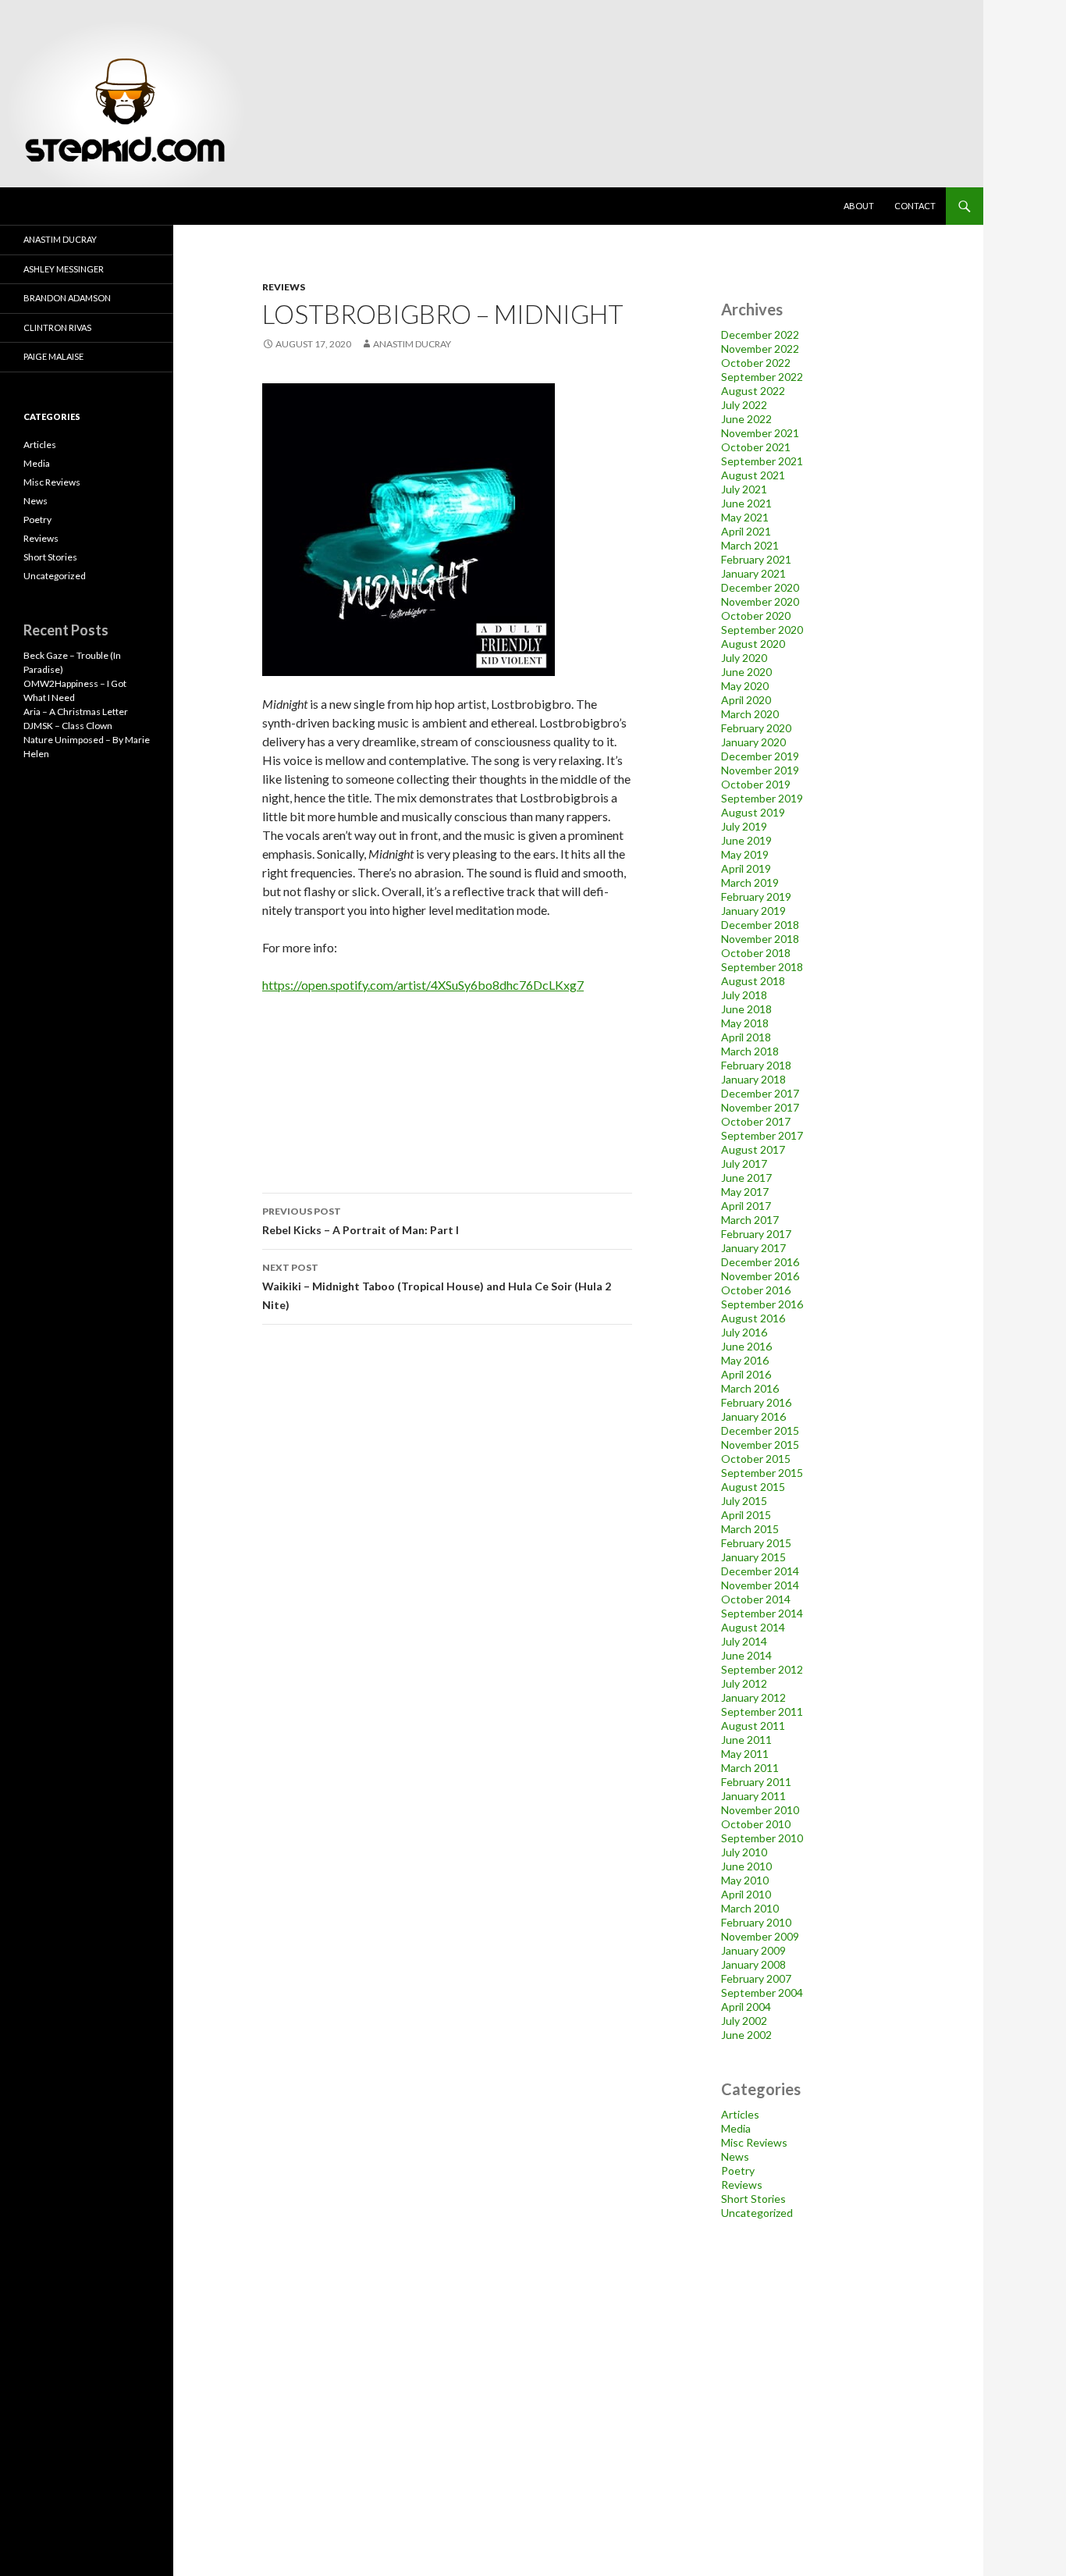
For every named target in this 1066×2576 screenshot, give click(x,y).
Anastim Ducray (412, 344)
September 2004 (762, 1992)
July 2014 (744, 1641)
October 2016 (756, 1290)
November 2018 (760, 939)
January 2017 (753, 1248)
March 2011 (750, 1768)
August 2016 (753, 1318)
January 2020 (753, 742)
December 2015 (760, 1430)
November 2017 (760, 1107)
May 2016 (745, 1360)
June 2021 (746, 503)
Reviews (284, 287)
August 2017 (753, 1149)
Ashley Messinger (64, 269)
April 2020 (746, 700)
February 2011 (756, 1782)
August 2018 (753, 981)
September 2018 (762, 967)
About (859, 206)
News (735, 2156)
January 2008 (753, 1964)
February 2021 (756, 559)
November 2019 (760, 770)
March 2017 (750, 1220)
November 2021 (760, 433)
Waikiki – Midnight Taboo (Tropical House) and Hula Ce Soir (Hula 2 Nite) (437, 1286)
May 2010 (745, 1880)
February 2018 (756, 1065)
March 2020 (750, 714)
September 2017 (762, 1135)
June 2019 (746, 840)
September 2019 (762, 798)
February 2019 (756, 897)
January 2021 (753, 573)
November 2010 (760, 1810)
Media (736, 2128)
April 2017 (746, 1206)
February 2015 (756, 1543)
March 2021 (750, 545)
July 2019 (744, 826)
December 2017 (760, 1093)
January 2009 (753, 1950)
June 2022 (746, 419)
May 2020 (745, 686)
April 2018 (746, 1037)
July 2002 (744, 2021)
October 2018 (756, 953)
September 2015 (762, 1473)
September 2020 (762, 630)
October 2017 (756, 1121)
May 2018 (745, 1023)
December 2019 (760, 756)
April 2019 (746, 868)
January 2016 (753, 1416)
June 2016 (746, 1346)
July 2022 (744, 405)
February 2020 (756, 728)
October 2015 (756, 1459)
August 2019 (753, 812)
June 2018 (746, 1009)
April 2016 (746, 1374)
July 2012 (744, 1683)
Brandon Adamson (67, 298)
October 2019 (756, 784)
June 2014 (746, 1655)
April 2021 (746, 531)
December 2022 (760, 334)
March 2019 (750, 882)
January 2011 (753, 1796)
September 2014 (762, 1613)
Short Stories (753, 2199)
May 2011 (745, 1754)
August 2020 (753, 644)
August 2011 (753, 1726)
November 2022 (760, 349)
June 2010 (746, 1866)
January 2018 (753, 1079)
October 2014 (756, 1599)
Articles (740, 2114)
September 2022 (762, 377)
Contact (915, 206)
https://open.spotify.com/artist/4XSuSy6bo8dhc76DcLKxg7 (423, 985)
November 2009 (760, 1936)
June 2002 (746, 2035)
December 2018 (760, 925)
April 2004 (746, 2007)
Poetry (738, 2170)
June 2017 (746, 1178)
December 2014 (760, 1571)
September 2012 (762, 1669)
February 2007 (756, 1978)
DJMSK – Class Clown (68, 726)
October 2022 (756, 363)
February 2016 (756, 1402)
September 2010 (762, 1838)
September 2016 (762, 1304)
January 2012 (753, 1697)
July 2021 (744, 489)
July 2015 (744, 1501)
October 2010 (756, 1824)
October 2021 (756, 447)
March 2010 (750, 1908)
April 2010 (746, 1894)
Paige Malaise (53, 356)
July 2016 (744, 1332)
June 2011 (746, 1740)
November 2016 (760, 1276)
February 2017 (756, 1234)
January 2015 (753, 1557)
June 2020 (746, 672)
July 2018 (744, 995)
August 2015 (753, 1487)
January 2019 (753, 911)
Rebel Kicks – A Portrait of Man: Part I (361, 1221)
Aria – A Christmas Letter (76, 712)
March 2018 (750, 1051)
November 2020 (760, 601)
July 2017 (744, 1163)
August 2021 (753, 475)
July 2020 (744, 658)
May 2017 (745, 1192)
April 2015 (746, 1515)
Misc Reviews (754, 2142)
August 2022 (753, 391)
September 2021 (762, 461)
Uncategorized (757, 2213)
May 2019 (745, 854)
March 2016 (750, 1388)
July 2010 (744, 1852)
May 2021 (745, 517)
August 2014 (753, 1627)
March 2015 (750, 1529)
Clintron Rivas (57, 327)
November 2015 (760, 1445)
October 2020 (756, 616)
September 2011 (762, 1711)
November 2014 (760, 1585)
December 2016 (760, 1262)
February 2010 (756, 1922)
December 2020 (760, 587)
